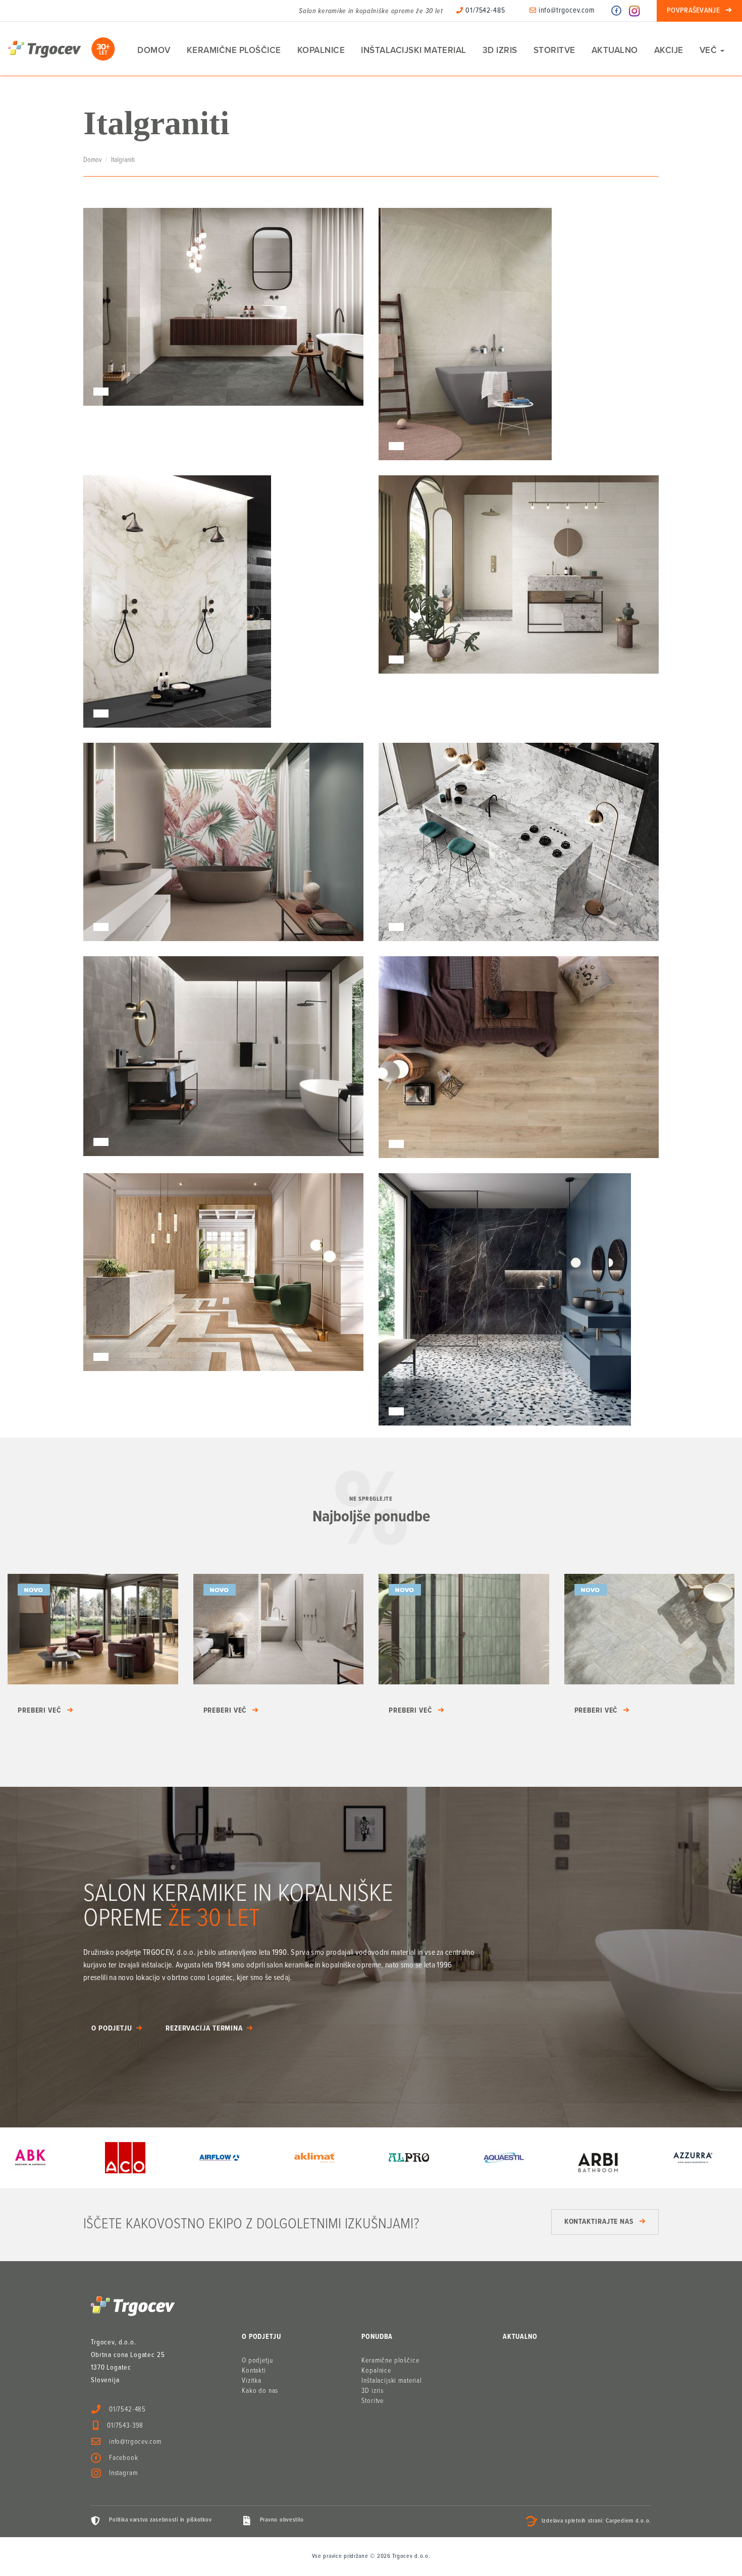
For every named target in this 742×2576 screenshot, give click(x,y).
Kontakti (254, 2371)
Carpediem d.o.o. (628, 2521)
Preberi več (39, 1711)
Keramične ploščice (234, 50)
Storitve (554, 50)
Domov (154, 50)
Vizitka (252, 2381)
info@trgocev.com (566, 11)
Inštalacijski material (413, 50)
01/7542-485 (484, 11)
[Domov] (62, 49)
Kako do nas (260, 2391)
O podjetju (112, 2029)
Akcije (669, 50)
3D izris (500, 50)
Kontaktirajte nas (599, 2222)
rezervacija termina (204, 2029)
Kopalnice (321, 50)
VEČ (709, 50)
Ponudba (377, 2337)
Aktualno (615, 50)
